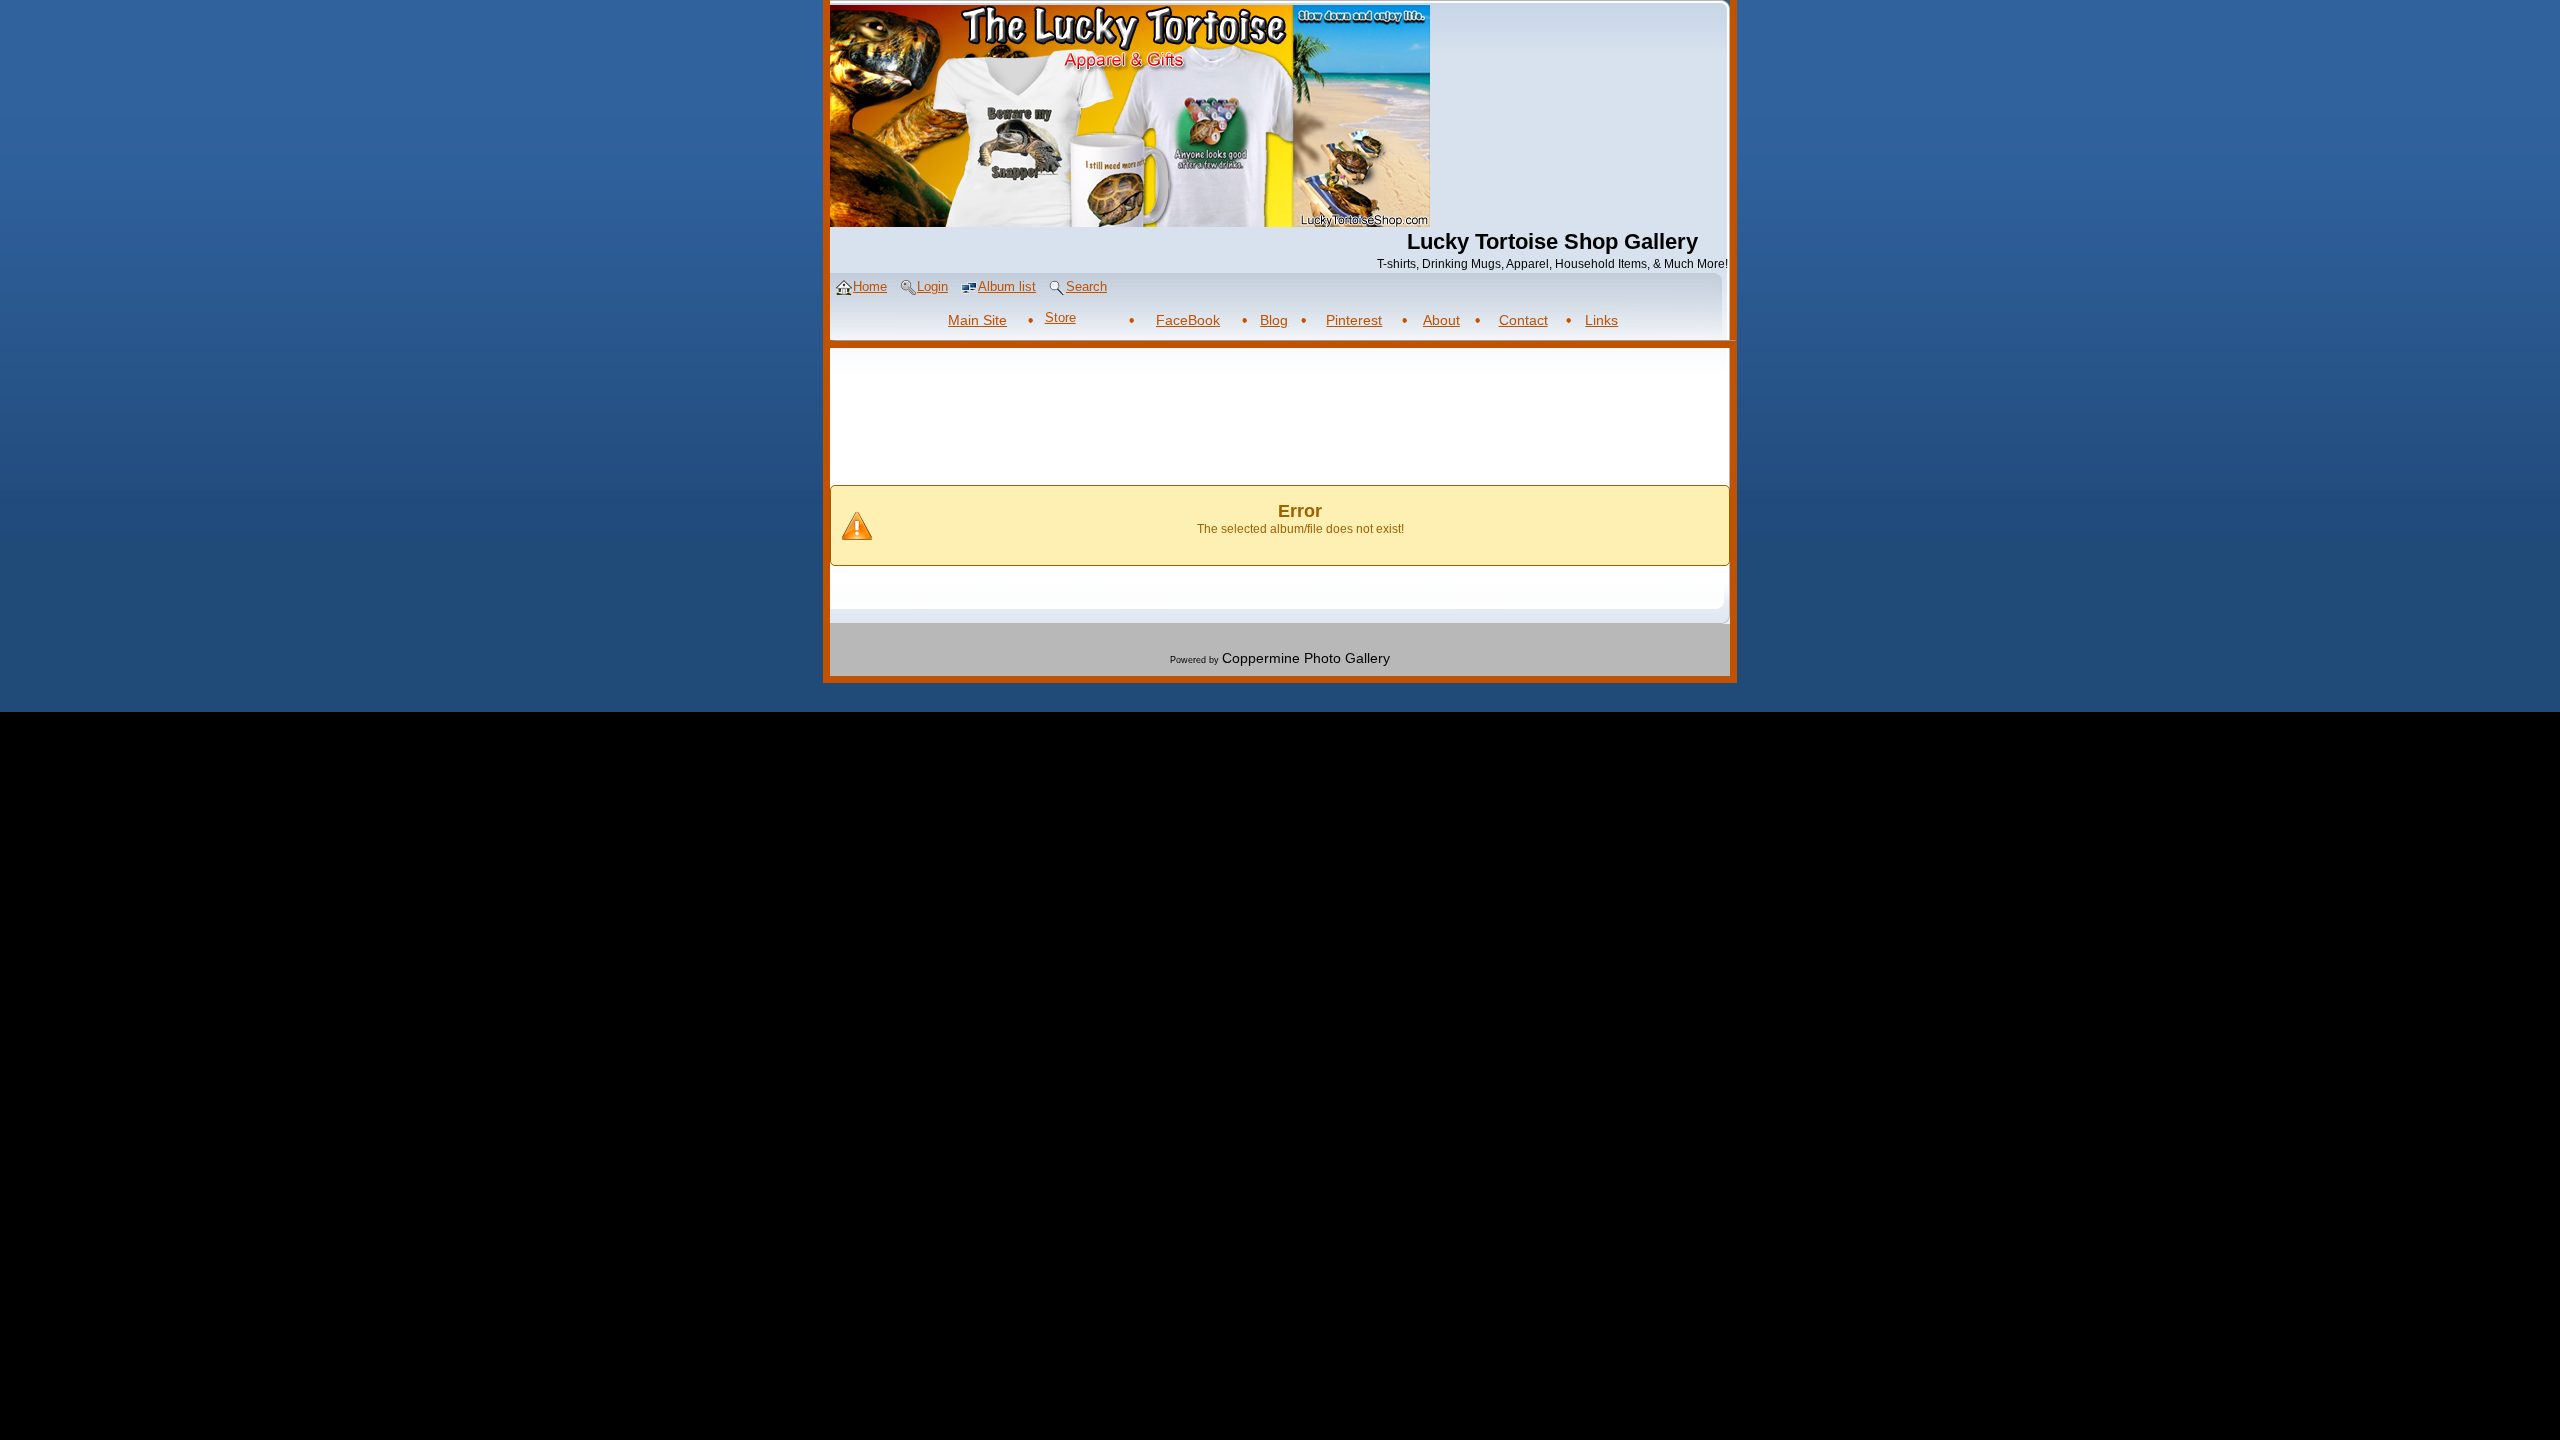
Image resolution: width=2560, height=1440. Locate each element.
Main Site (977, 320)
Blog (1274, 320)
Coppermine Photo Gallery (1306, 658)
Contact (1523, 320)
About (1441, 320)
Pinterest (1354, 320)
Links (1601, 320)
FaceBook (1188, 320)
